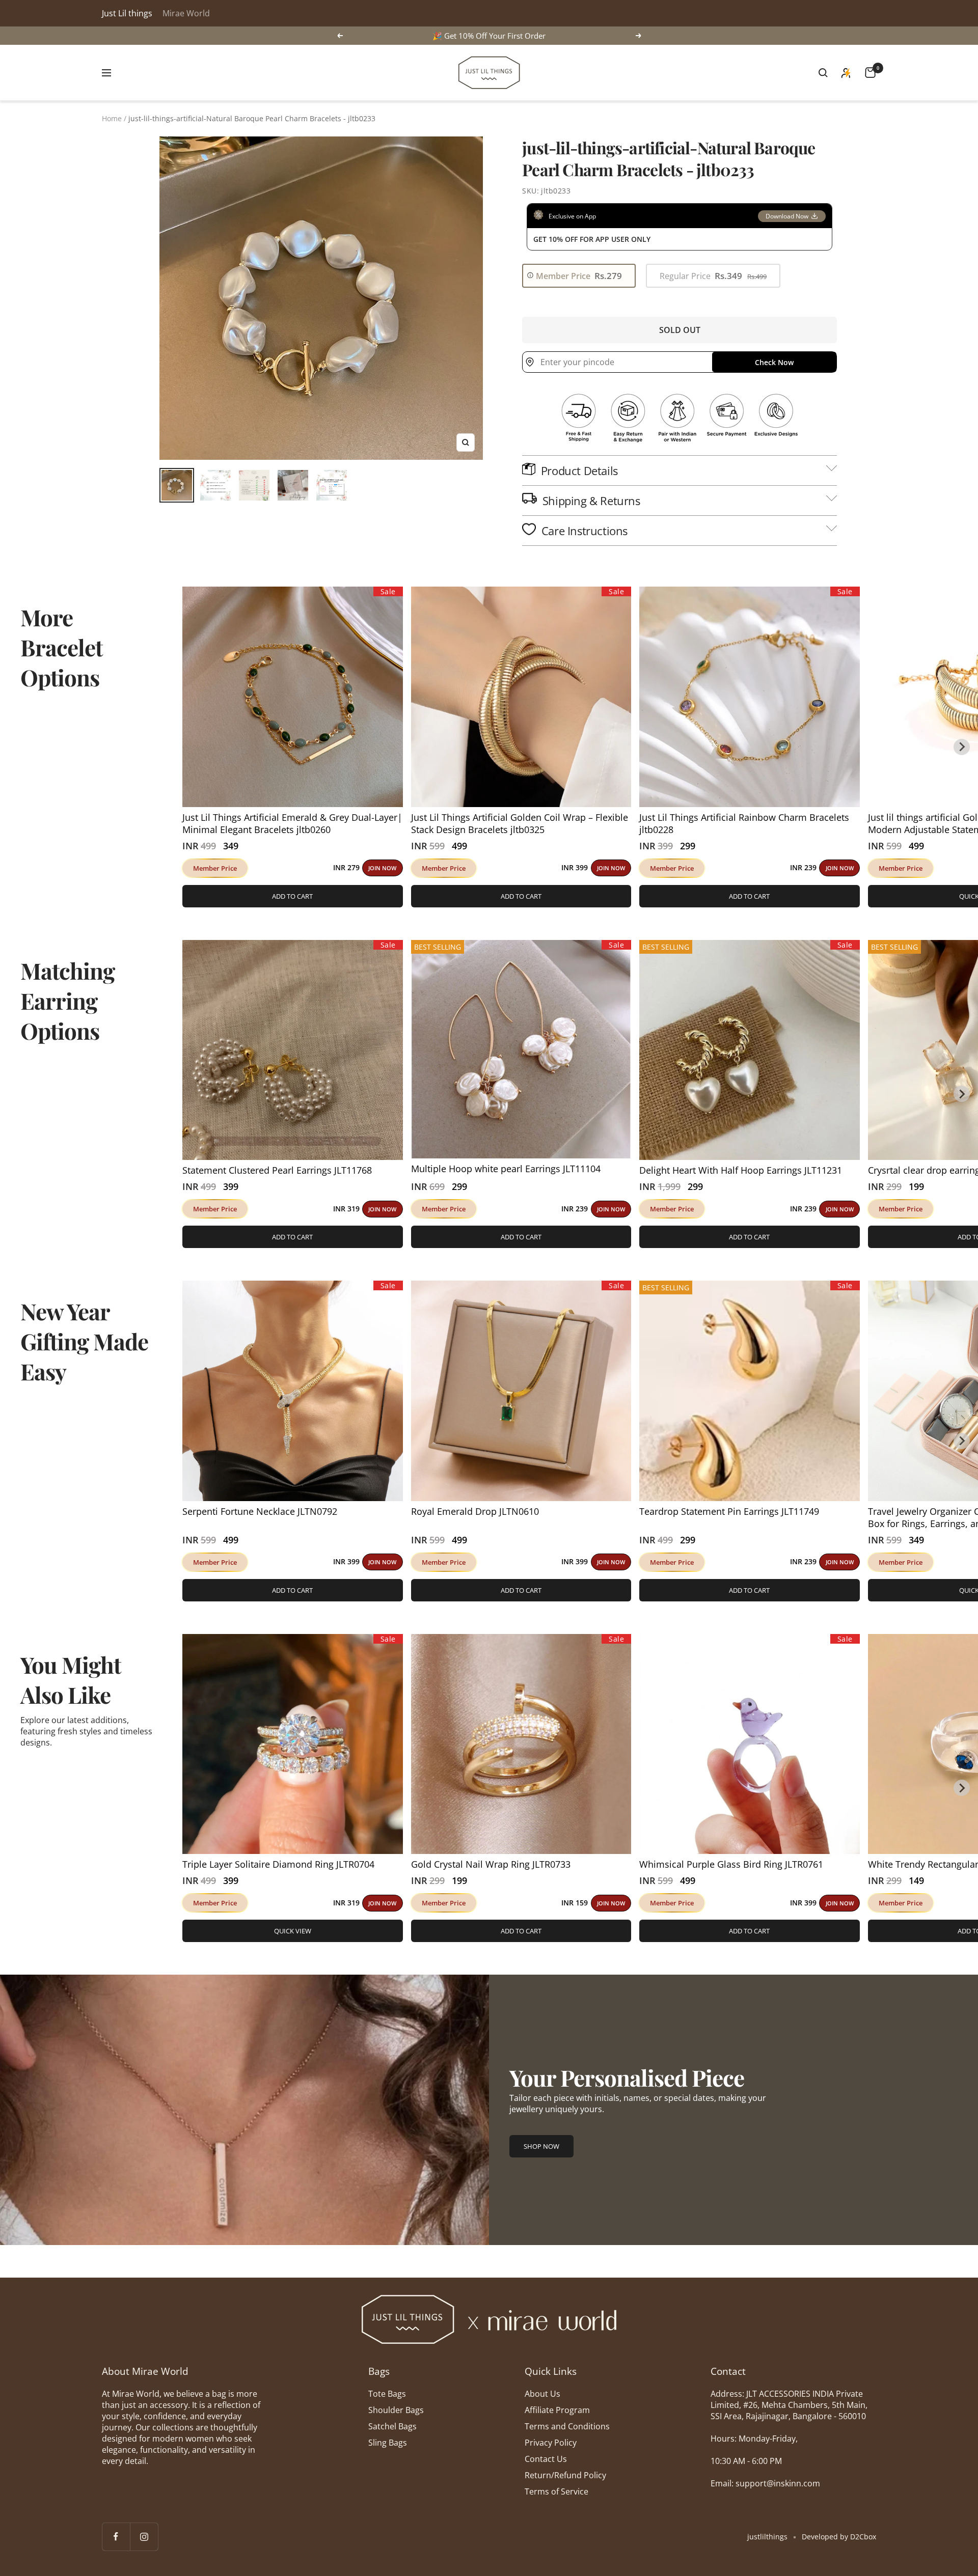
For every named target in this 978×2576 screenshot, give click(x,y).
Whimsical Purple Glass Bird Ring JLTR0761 (731, 1864)
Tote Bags (387, 2394)
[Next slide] (962, 747)
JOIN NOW (382, 868)
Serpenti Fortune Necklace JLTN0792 (260, 1511)
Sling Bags (388, 2443)
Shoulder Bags (396, 2410)
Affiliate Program (557, 2410)
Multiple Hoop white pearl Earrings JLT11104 (506, 1169)
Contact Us (546, 2459)
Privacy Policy (551, 2443)
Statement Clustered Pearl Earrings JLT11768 (277, 1170)
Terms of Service (556, 2491)
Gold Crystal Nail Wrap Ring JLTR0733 (491, 1864)
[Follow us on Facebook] (116, 2537)
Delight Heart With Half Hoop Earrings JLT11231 (741, 1170)
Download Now (787, 216)
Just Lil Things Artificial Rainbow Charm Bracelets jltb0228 (744, 823)
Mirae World (186, 13)
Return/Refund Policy (565, 2475)
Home (112, 118)
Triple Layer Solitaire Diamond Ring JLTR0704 (278, 1864)
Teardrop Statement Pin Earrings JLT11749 (729, 1511)
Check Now (774, 362)
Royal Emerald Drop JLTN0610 (475, 1511)
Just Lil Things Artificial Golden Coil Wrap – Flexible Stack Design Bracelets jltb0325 (520, 823)
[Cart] (870, 73)
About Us (542, 2394)
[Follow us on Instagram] (144, 2537)
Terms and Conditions (567, 2426)
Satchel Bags (392, 2426)
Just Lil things (127, 13)
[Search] (823, 73)
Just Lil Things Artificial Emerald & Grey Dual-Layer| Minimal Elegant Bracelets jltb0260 (292, 823)
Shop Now (541, 2146)
